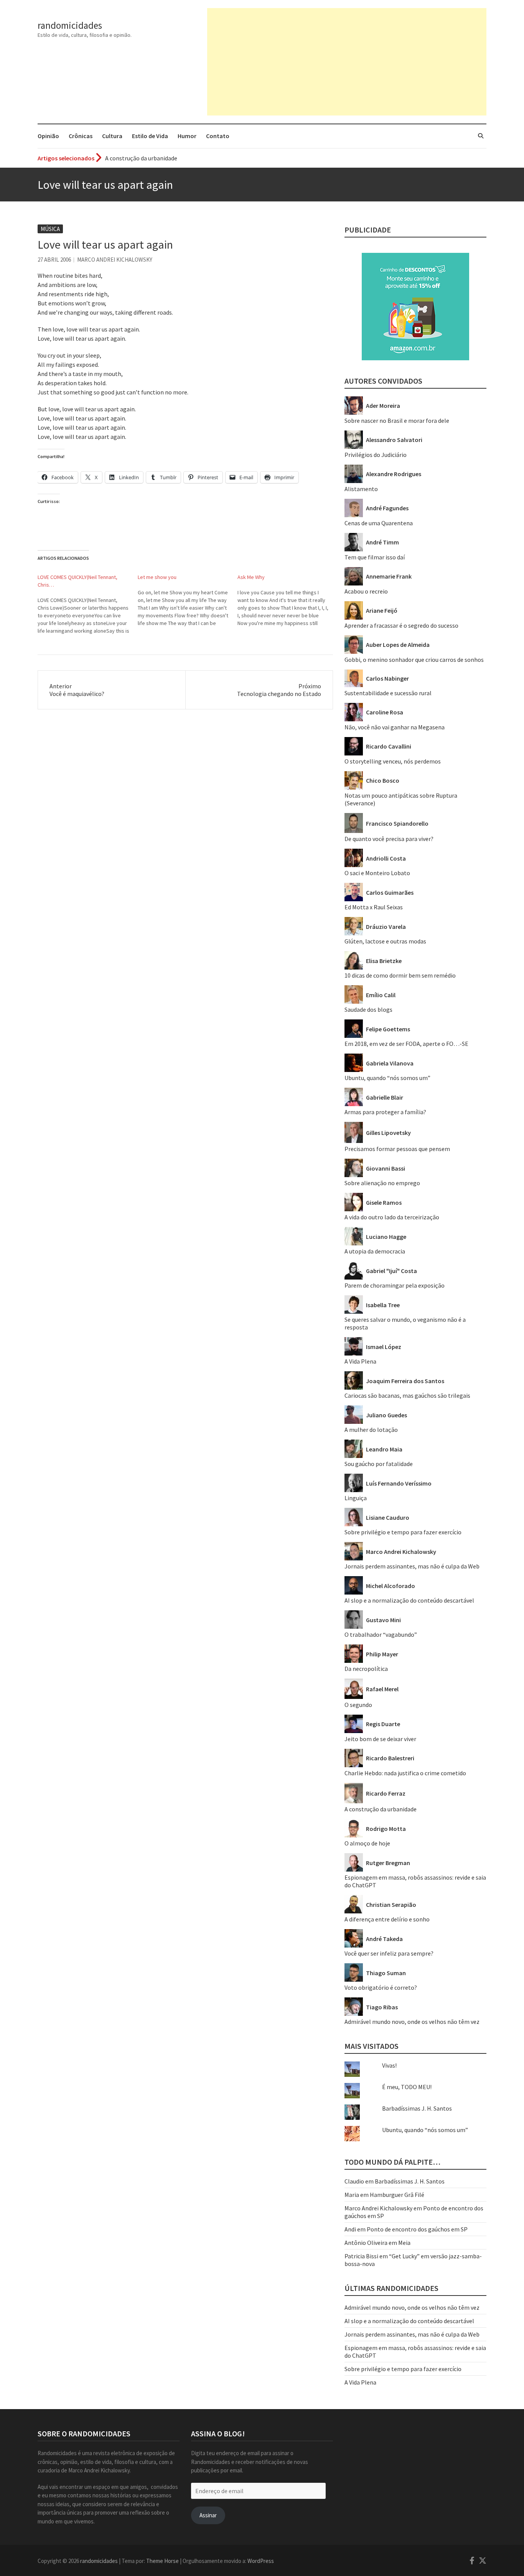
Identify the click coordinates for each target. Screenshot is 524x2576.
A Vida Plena (360, 1361)
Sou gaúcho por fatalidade (379, 1464)
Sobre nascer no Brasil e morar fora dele (397, 421)
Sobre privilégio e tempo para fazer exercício (403, 1532)
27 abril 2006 (54, 260)
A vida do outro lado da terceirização (392, 1217)
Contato (218, 136)
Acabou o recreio (366, 591)
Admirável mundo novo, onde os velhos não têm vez (412, 2022)
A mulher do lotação (371, 1430)
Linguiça (356, 1498)
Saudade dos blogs (368, 1009)
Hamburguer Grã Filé (397, 2195)
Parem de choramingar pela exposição (395, 1285)
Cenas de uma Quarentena (379, 523)
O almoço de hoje (367, 1843)
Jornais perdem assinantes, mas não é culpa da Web (412, 1566)
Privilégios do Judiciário (376, 455)
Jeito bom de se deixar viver (380, 1739)
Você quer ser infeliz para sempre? (389, 1953)
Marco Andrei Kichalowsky (115, 260)
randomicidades (70, 25)
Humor (187, 136)
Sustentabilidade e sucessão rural (388, 693)
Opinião (48, 136)
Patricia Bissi (361, 2256)
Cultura (112, 136)
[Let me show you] (188, 600)
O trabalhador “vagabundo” (381, 1634)
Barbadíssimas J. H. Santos (417, 2108)
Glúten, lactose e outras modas (385, 941)
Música (50, 229)
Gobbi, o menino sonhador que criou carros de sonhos (414, 660)
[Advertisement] (347, 62)
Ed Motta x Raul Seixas (374, 907)
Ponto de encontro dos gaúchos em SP (417, 2229)
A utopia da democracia (375, 1251)
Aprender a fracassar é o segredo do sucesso (162, 158)
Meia (404, 2243)
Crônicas (81, 136)
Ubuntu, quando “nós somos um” (387, 1078)
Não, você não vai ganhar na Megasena (395, 727)
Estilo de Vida (150, 136)
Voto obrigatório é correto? (381, 1987)
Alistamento (361, 489)
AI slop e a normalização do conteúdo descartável (409, 1600)
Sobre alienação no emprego (382, 1183)
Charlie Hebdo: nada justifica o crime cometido (405, 1773)
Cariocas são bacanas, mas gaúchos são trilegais (407, 1395)
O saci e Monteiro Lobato (377, 873)
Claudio (354, 2181)
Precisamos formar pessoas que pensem (397, 1149)
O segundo (358, 1705)
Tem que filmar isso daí (375, 557)
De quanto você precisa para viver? (389, 839)
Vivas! (389, 2065)
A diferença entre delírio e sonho (387, 1919)
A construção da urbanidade (381, 1809)
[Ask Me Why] (288, 600)
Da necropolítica (366, 1669)
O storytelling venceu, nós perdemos (393, 761)
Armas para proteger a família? (385, 1112)
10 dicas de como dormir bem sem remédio (400, 975)
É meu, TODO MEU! (407, 2087)
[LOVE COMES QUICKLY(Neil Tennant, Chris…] (88, 604)
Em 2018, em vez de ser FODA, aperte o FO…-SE (406, 1044)
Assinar (208, 2515)
